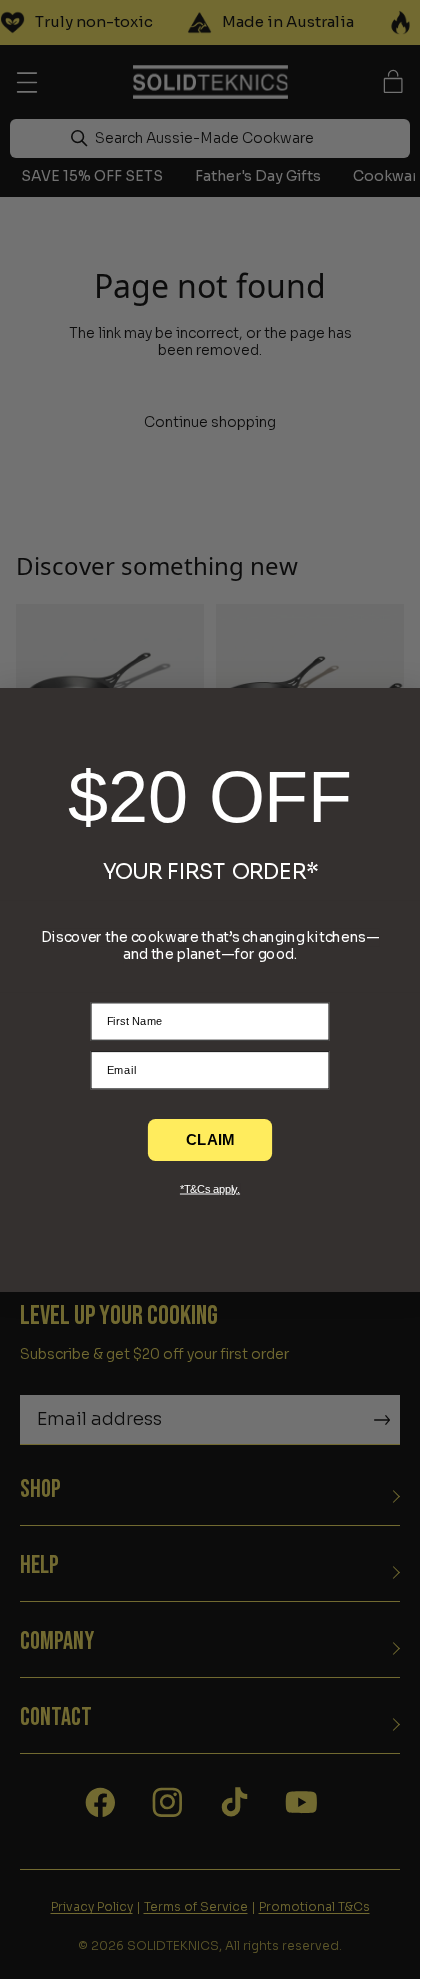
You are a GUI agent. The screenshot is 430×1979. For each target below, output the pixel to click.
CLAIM (210, 1138)
